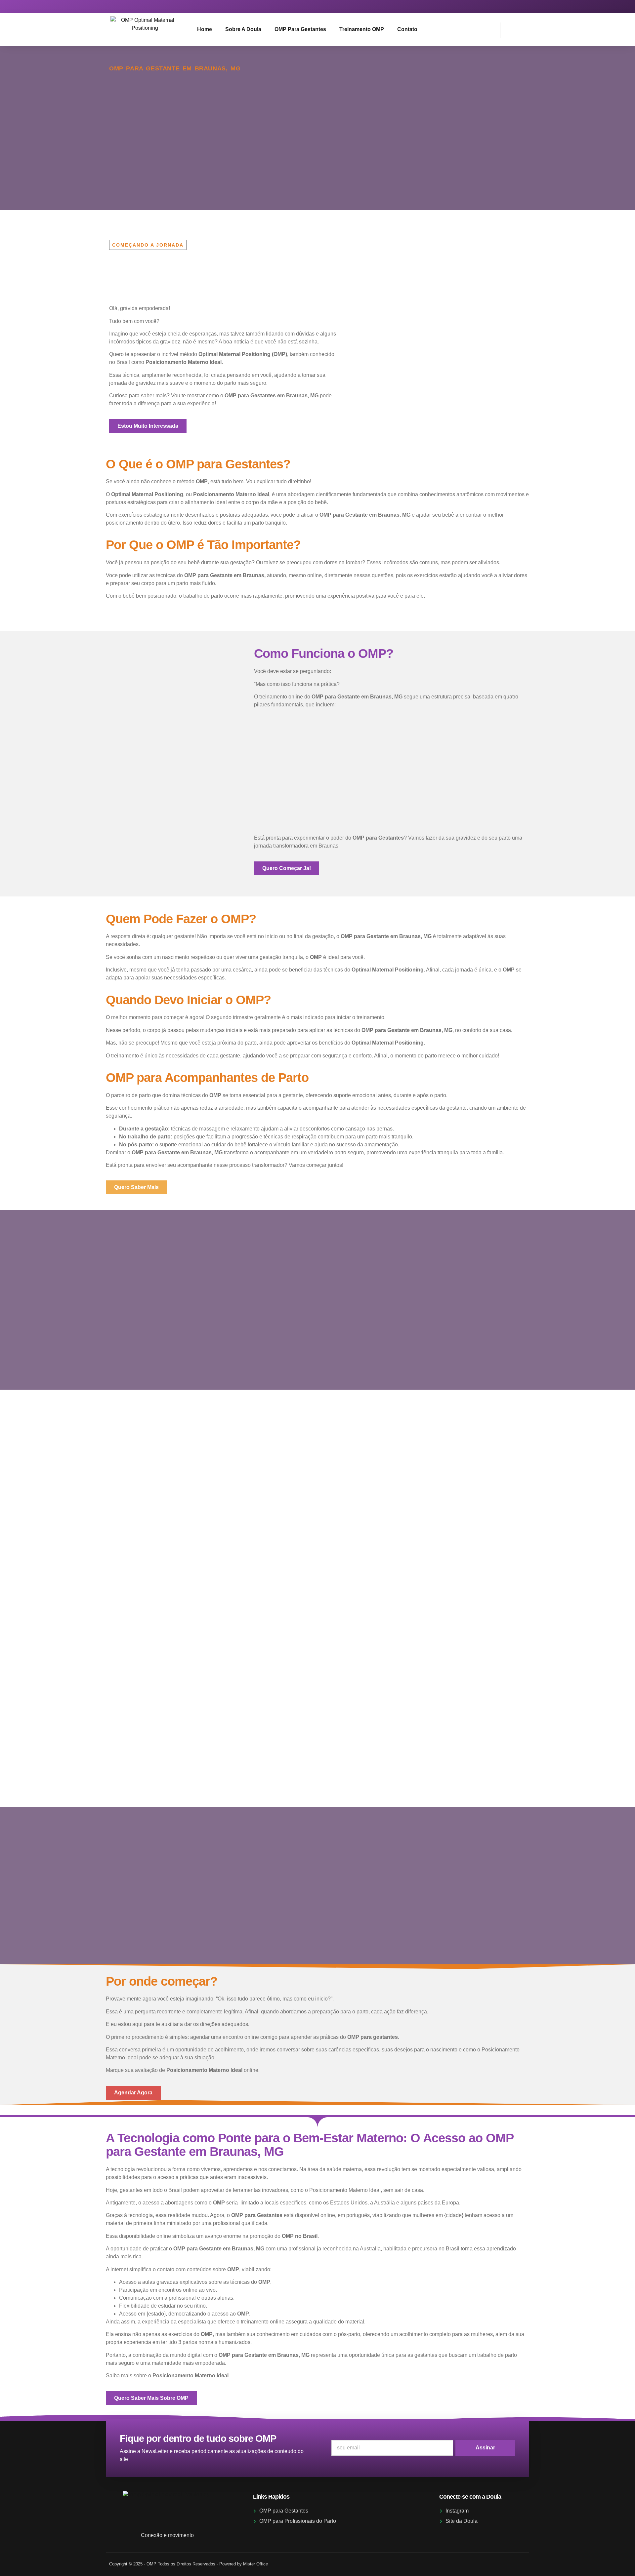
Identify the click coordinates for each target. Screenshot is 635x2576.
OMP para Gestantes (300, 29)
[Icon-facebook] (519, 6)
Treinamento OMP (362, 29)
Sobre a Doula (243, 29)
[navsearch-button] (509, 29)
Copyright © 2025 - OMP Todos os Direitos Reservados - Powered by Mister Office (189, 2564)
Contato (407, 29)
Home (205, 29)
